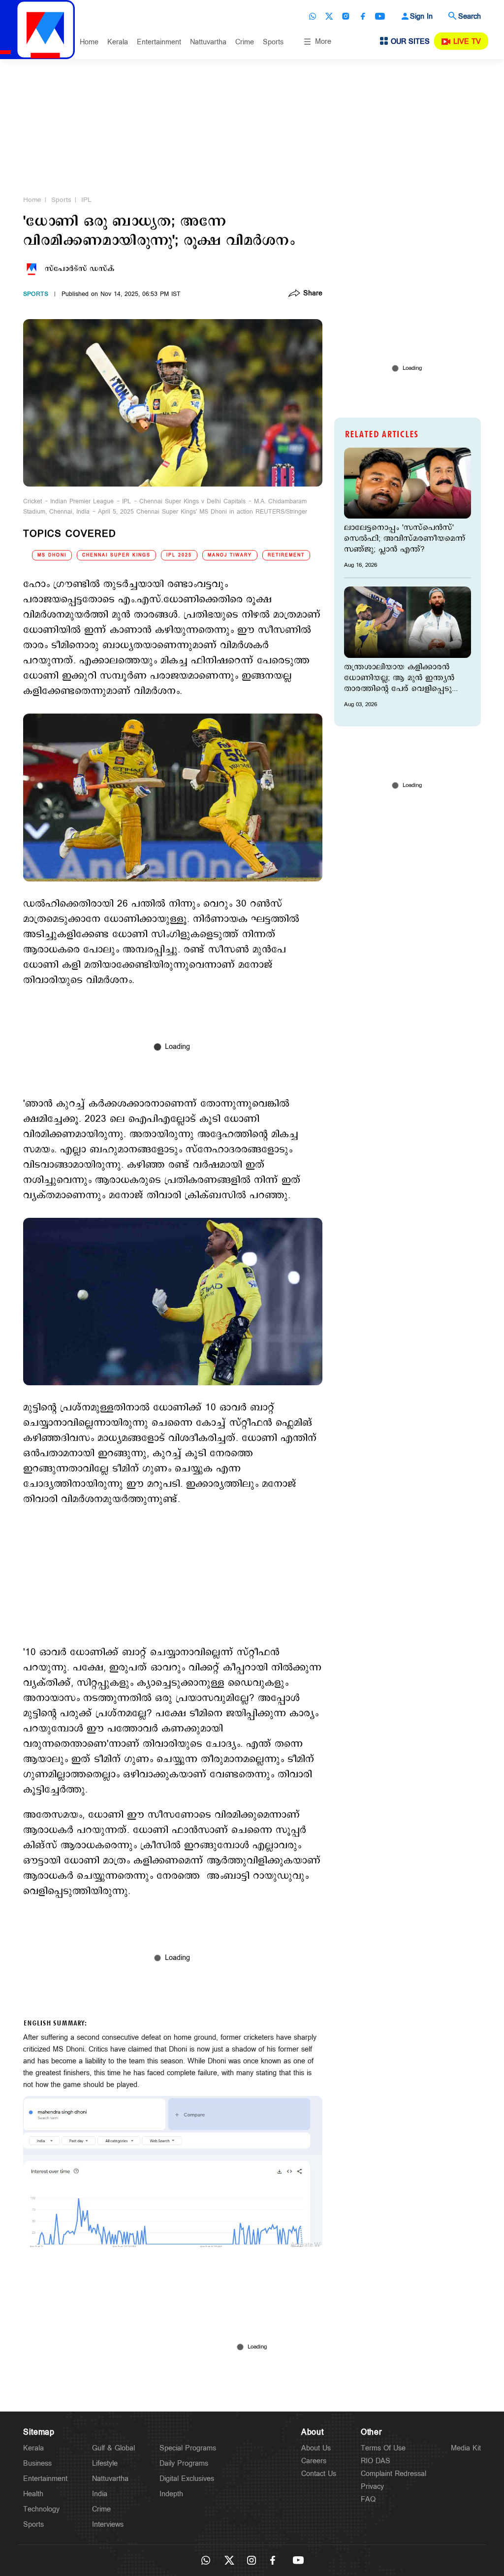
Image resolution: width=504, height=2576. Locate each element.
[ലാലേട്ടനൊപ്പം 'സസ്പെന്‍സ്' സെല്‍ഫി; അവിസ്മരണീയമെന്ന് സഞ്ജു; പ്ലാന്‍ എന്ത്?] (408, 483)
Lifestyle (105, 2463)
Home (89, 42)
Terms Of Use (383, 2448)
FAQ (368, 2499)
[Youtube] (380, 16)
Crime (245, 42)
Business (37, 2463)
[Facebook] (363, 16)
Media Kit (466, 2448)
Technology (41, 2509)
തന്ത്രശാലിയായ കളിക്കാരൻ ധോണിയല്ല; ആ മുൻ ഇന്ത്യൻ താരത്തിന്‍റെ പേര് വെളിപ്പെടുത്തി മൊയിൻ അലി (405, 678)
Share (313, 294)
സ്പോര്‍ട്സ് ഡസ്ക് (80, 269)
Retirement (286, 555)
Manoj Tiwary (230, 555)
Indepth (171, 2494)
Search (470, 16)
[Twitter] (329, 16)
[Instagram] (346, 16)
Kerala (118, 42)
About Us (316, 2448)
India (100, 2494)
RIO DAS (376, 2461)
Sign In (421, 16)
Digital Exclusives (187, 2479)
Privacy (372, 2487)
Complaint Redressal (394, 2474)
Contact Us (319, 2474)
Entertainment (159, 42)
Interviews (108, 2525)
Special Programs (188, 2448)
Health (33, 2494)
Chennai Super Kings (116, 555)
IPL (86, 200)
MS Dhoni (52, 555)
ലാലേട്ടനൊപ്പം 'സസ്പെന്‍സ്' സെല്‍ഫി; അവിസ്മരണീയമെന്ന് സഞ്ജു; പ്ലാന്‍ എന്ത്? (405, 539)
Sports (273, 42)
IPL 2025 (179, 555)
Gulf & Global (113, 2448)
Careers (314, 2461)
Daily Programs (184, 2463)
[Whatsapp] (313, 16)
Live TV (467, 42)
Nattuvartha (208, 42)
